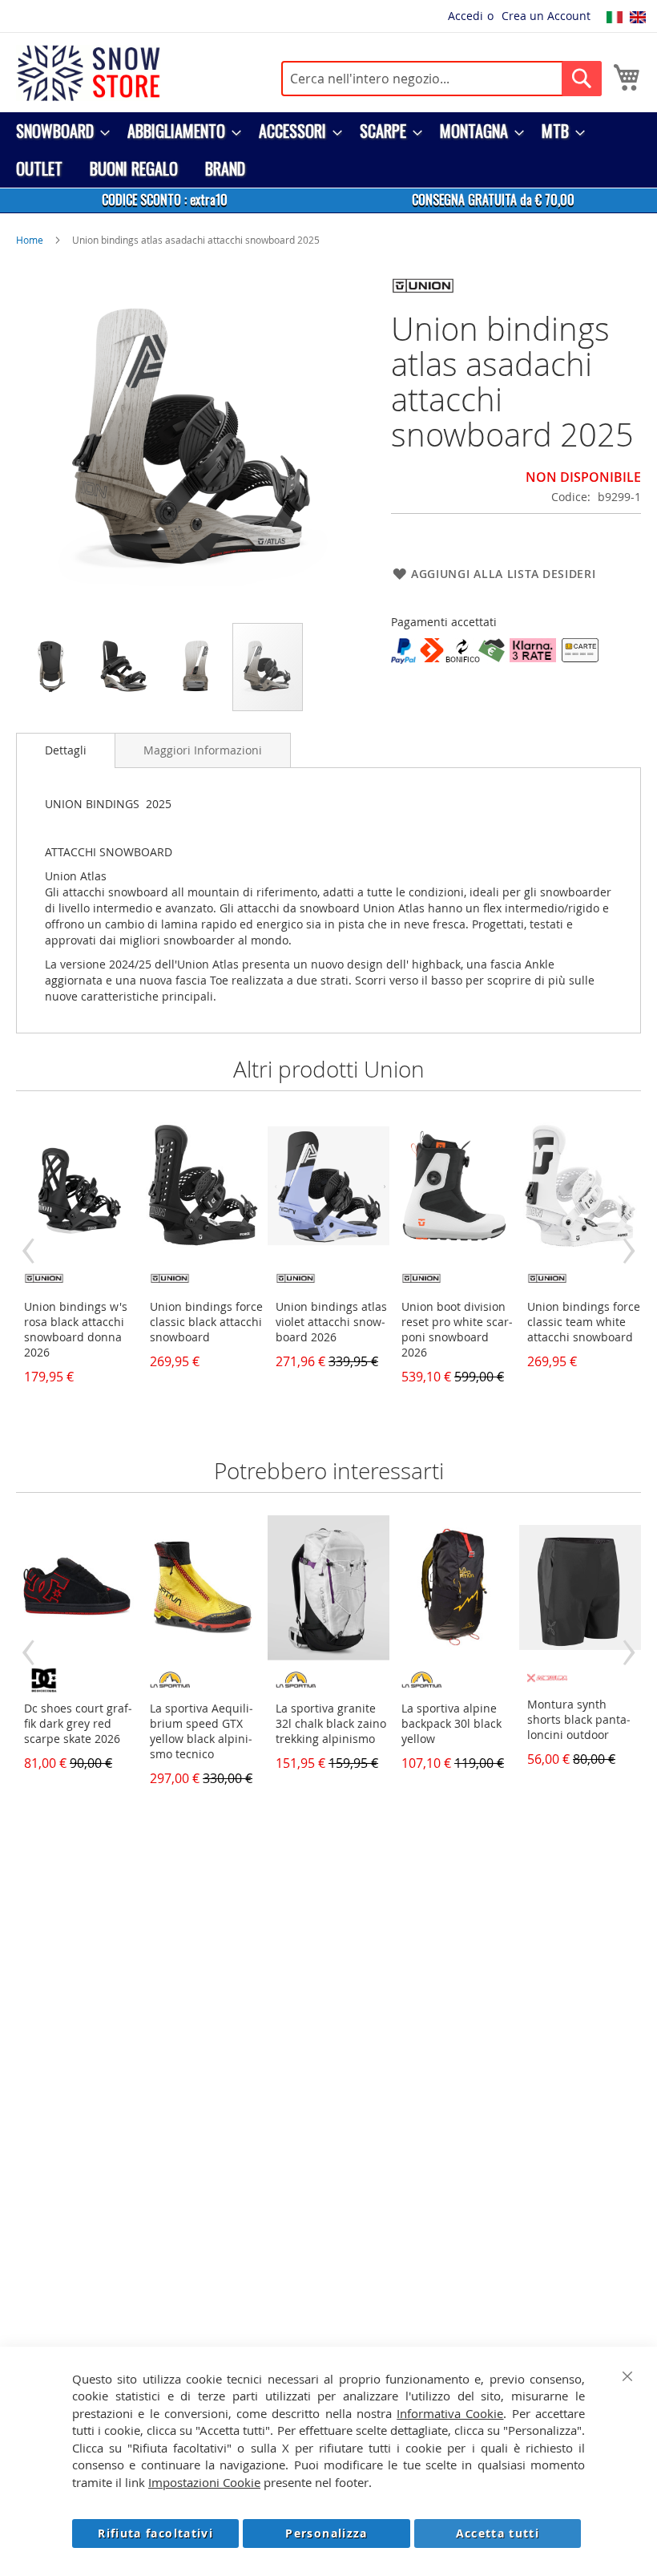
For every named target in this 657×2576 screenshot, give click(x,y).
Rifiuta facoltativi (155, 2533)
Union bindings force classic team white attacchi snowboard (584, 1322)
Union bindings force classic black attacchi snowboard (206, 1322)
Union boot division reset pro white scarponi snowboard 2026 (457, 1329)
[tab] (66, 750)
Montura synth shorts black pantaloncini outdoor (579, 1719)
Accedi (466, 16)
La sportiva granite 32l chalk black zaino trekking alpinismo (331, 1723)
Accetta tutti (498, 2533)
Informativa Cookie (450, 2413)
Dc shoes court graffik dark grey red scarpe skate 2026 (78, 1723)
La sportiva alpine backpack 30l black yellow (451, 1723)
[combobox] (441, 79)
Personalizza (326, 2533)
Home (30, 240)
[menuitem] (58, 131)
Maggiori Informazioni (203, 750)
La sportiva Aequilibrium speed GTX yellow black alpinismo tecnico (202, 1731)
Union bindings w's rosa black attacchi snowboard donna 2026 (76, 1329)
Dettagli (66, 750)
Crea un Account (546, 16)
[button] (52, 667)
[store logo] (88, 73)
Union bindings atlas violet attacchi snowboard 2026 (331, 1322)
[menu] (328, 150)
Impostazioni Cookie (204, 2482)
